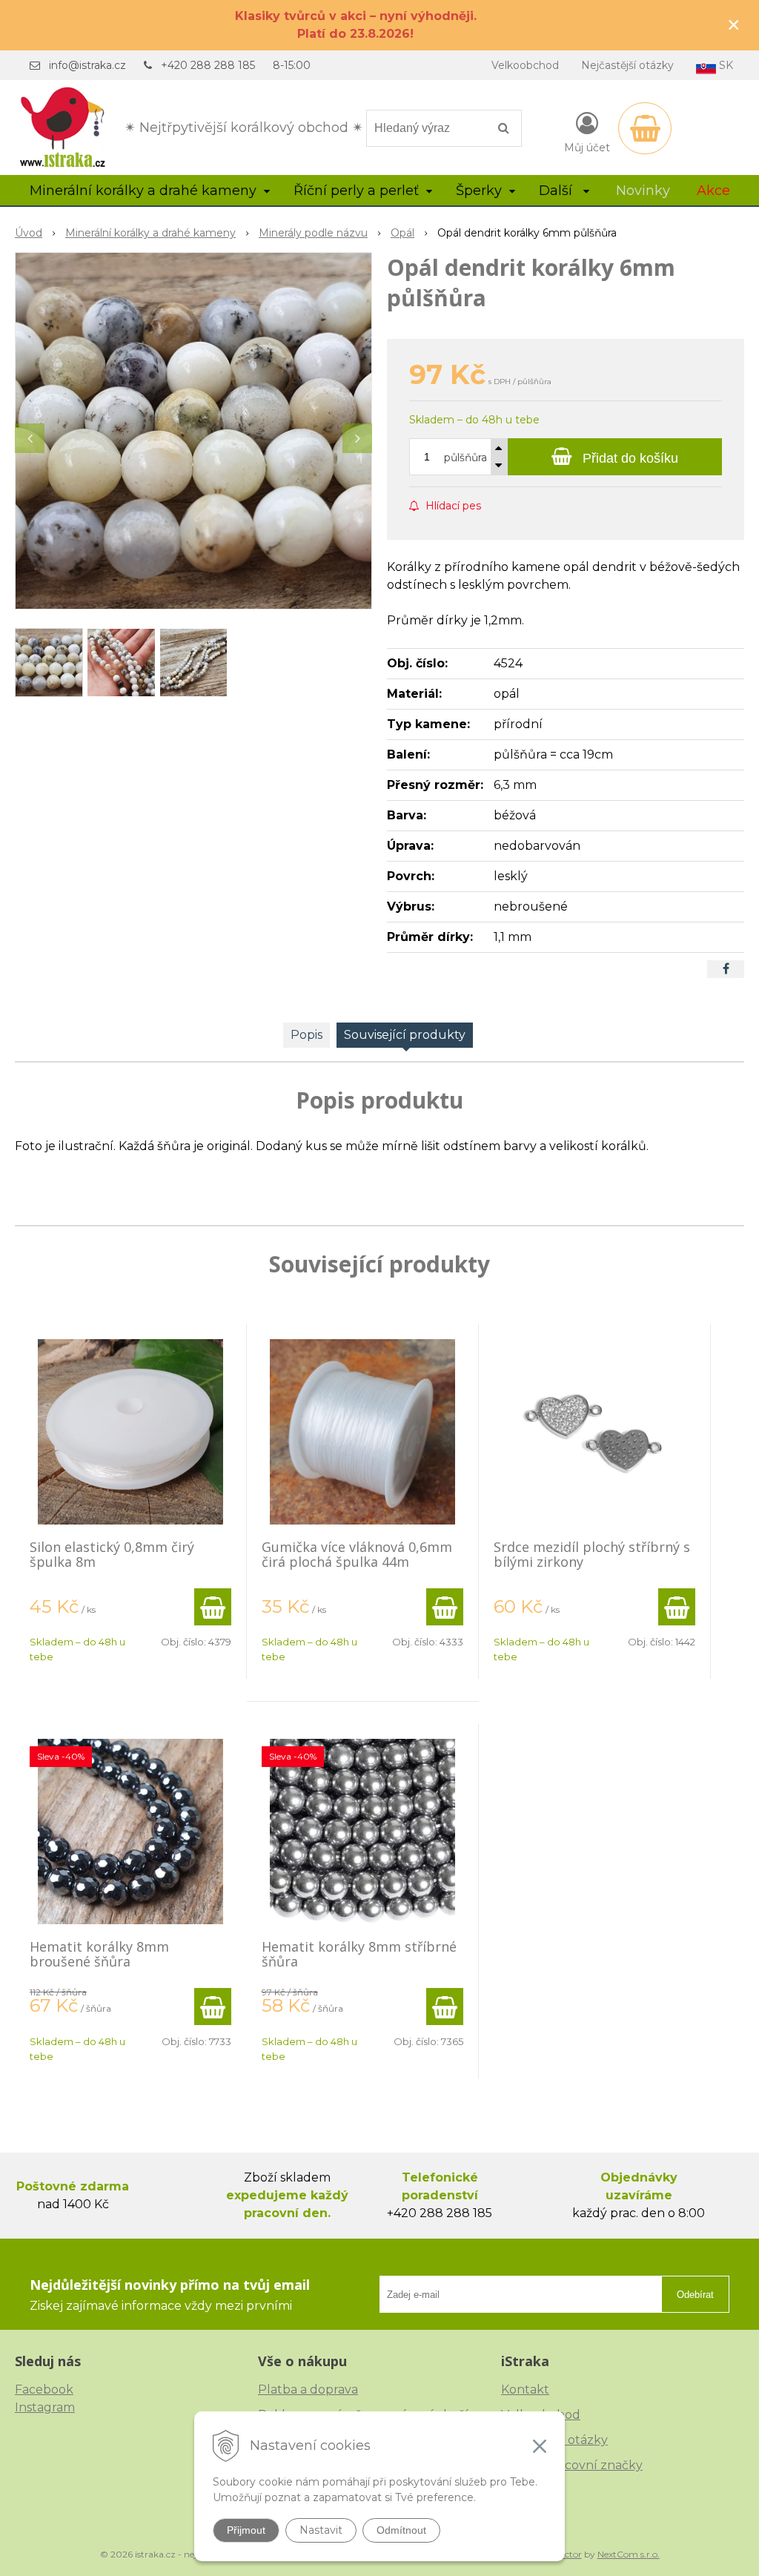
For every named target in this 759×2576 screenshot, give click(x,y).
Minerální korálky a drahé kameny (150, 233)
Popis (306, 1035)
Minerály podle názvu (313, 233)
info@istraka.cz (87, 65)
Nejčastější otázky (627, 65)
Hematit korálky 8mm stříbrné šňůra (359, 1954)
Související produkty (405, 1035)
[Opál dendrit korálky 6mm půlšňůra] (193, 431)
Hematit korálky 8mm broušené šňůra (99, 1954)
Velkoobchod (525, 65)
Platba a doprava (308, 2390)
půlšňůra (465, 458)
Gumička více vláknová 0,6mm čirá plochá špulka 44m (357, 1554)
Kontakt (525, 2390)
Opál (402, 233)
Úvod (29, 233)
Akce (713, 191)
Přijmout (246, 2530)
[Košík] (645, 128)
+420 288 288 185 (208, 65)
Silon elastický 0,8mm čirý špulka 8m (112, 1554)
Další (557, 191)
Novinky (643, 191)
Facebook (44, 2390)
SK (725, 65)
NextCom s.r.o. (629, 2554)
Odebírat (695, 2295)
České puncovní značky (572, 2465)
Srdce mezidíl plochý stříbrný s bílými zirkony (592, 1554)
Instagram (45, 2407)
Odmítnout (401, 2530)
